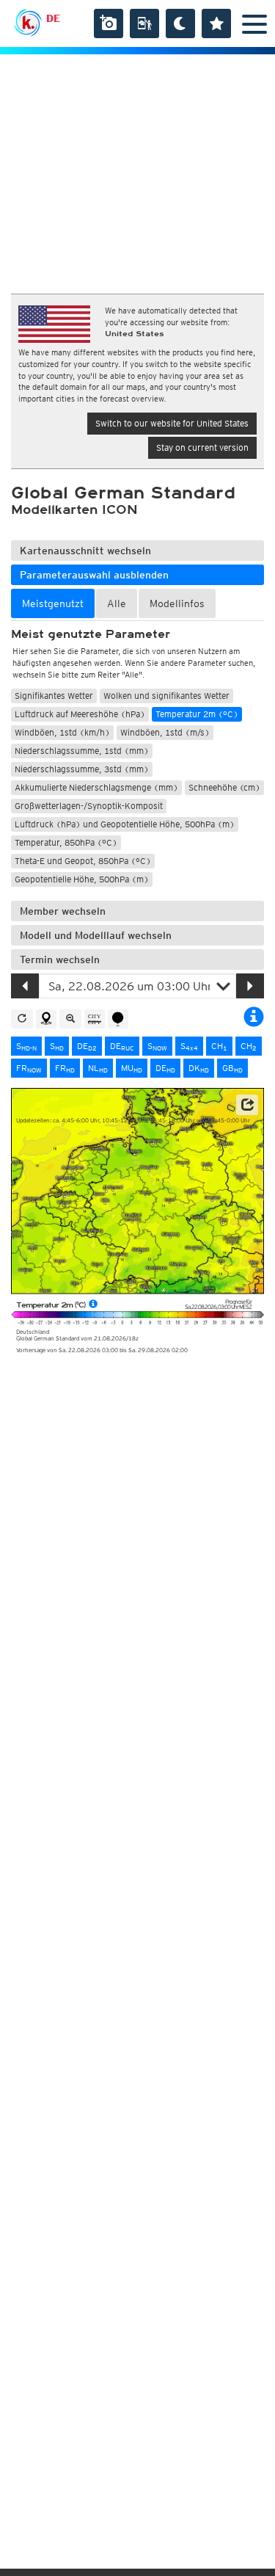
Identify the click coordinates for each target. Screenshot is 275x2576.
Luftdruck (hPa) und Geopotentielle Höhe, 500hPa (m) (125, 824)
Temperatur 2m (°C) (197, 714)
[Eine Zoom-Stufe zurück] (70, 1019)
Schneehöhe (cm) (224, 787)
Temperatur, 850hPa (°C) (66, 842)
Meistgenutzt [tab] (53, 603)
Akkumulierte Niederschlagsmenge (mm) (96, 787)
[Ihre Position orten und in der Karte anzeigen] (46, 1019)
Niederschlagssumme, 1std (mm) (82, 751)
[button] (247, 1105)
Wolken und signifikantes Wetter (166, 696)
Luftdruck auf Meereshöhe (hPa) (80, 714)
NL (98, 1068)
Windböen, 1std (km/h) (62, 732)
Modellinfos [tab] (177, 603)
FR (29, 1068)
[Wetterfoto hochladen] (109, 23)
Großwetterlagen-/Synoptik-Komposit (89, 806)
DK (199, 1068)
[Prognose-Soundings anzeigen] (118, 1019)
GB (232, 1068)
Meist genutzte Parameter (91, 634)
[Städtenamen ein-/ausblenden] (95, 1019)
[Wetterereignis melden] (144, 23)
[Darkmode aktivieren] (180, 23)
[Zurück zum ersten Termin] (22, 1019)
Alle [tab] (117, 603)
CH (219, 1046)
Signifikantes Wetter (54, 696)
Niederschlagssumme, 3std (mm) (82, 769)
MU (132, 1068)
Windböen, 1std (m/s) (165, 732)
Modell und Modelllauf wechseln (96, 935)
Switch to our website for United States (172, 423)
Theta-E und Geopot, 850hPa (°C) (83, 861)
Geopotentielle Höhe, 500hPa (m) (82, 879)
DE (53, 18)
